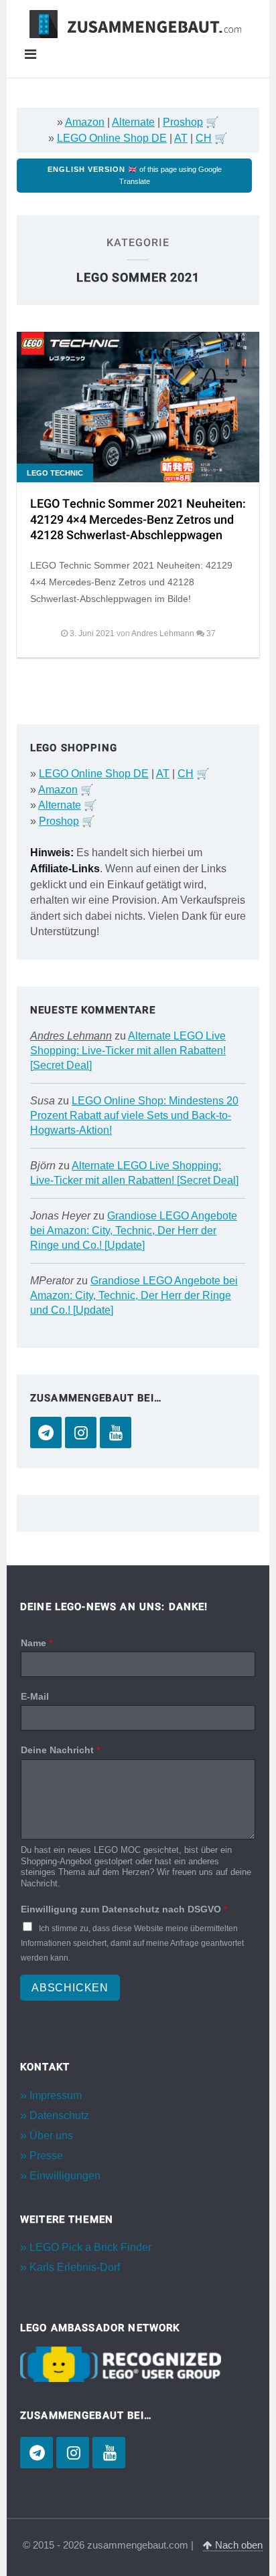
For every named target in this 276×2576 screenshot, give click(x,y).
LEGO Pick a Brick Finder (90, 2247)
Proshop (183, 122)
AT (181, 138)
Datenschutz (59, 2115)
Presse (46, 2156)
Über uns (51, 2136)
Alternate (133, 122)
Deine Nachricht (60, 1750)
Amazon (85, 122)
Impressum (56, 2095)
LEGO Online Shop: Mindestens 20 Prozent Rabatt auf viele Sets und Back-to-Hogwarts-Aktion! (134, 1115)
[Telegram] (46, 1432)
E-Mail (35, 1696)
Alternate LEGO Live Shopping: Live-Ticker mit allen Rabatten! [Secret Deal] (128, 1051)
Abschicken (70, 1988)
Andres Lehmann (71, 1036)
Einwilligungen (65, 2176)
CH (204, 138)
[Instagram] (81, 1432)
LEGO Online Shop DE (112, 138)
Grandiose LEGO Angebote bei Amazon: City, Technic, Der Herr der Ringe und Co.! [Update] (134, 1230)
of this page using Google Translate (135, 175)
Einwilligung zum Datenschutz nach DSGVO (124, 1909)
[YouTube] (116, 1432)
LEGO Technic (55, 473)
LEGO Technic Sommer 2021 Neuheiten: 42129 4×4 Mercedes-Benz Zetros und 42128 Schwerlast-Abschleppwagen (138, 520)
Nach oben (237, 2545)
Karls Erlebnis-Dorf (75, 2267)
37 (211, 633)
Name (37, 1643)
